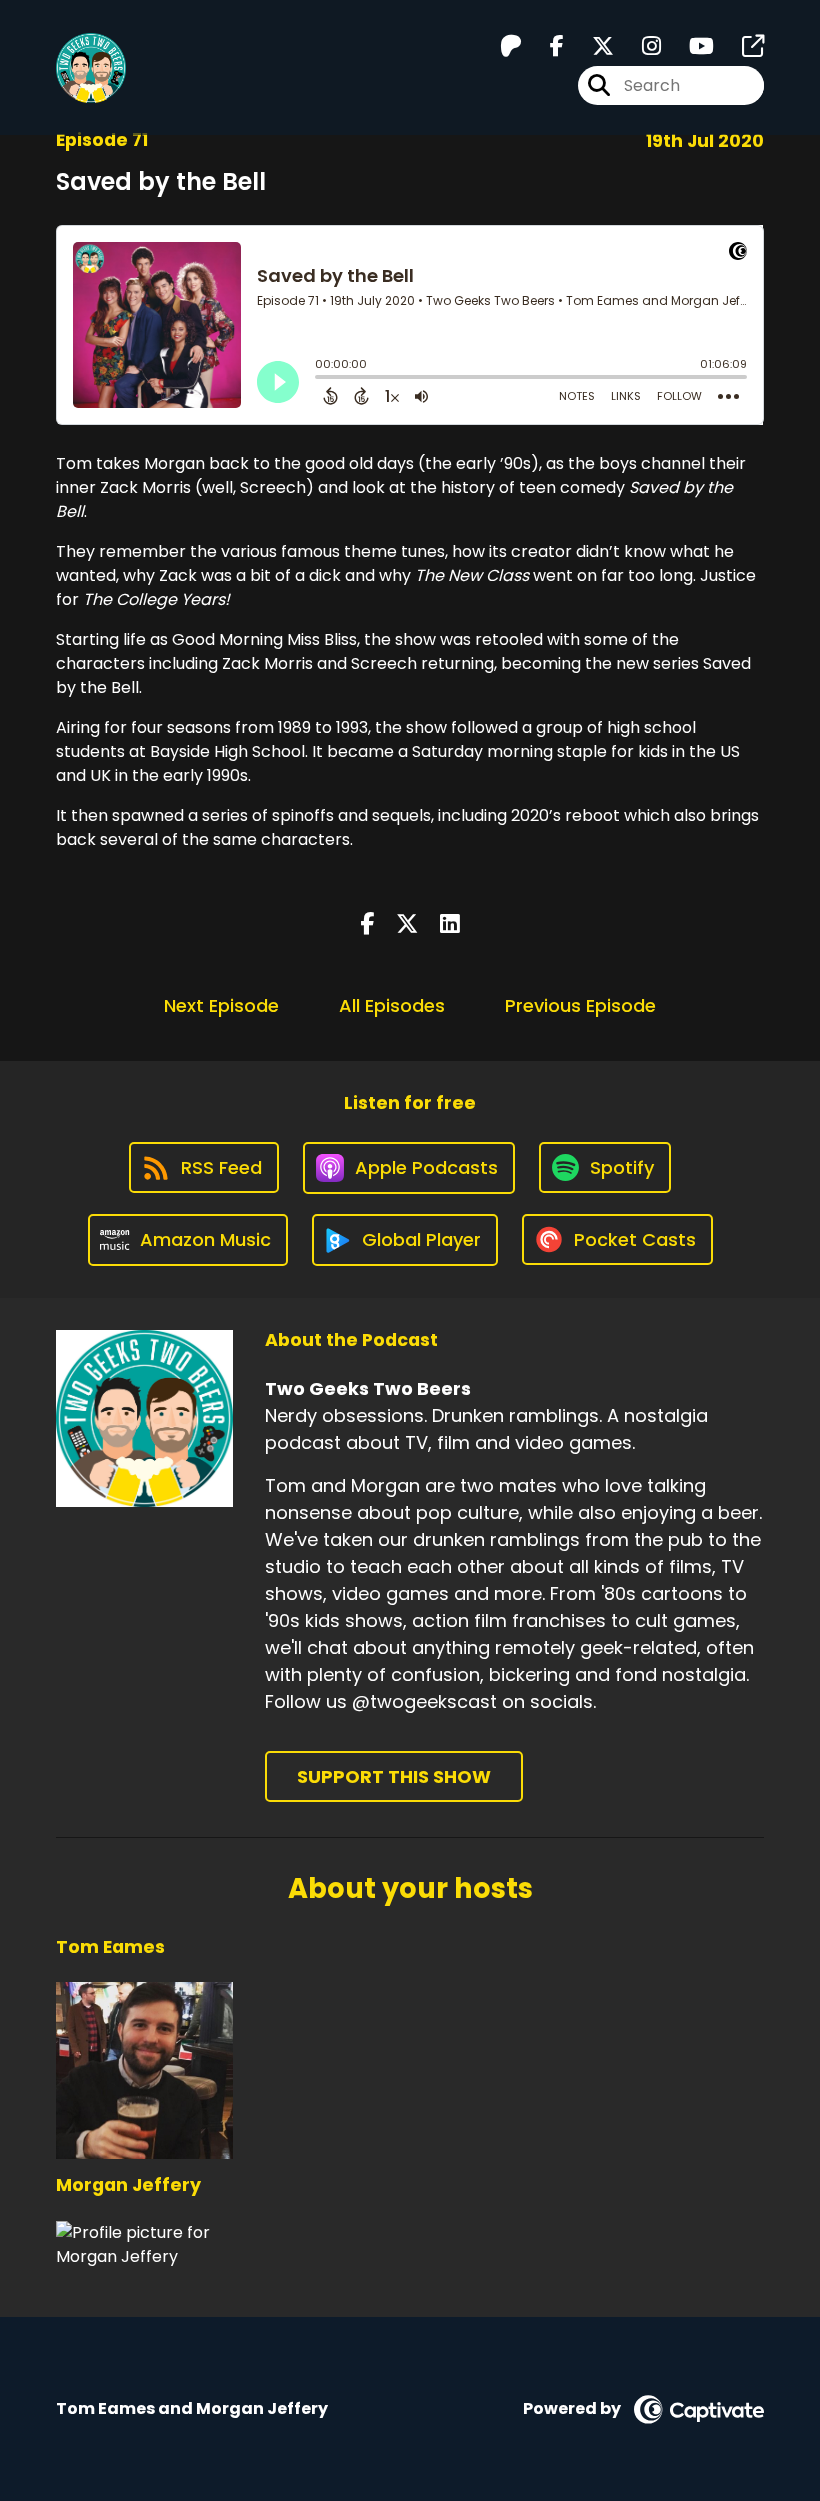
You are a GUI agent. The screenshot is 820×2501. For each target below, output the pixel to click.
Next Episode (221, 1005)
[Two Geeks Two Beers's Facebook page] (545, 46)
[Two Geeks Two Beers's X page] (591, 46)
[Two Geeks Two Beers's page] (741, 46)
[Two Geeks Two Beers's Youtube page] (689, 46)
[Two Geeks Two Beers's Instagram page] (639, 46)
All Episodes (392, 1005)
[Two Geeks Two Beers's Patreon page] (511, 46)
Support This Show (394, 1776)
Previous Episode (580, 1005)
